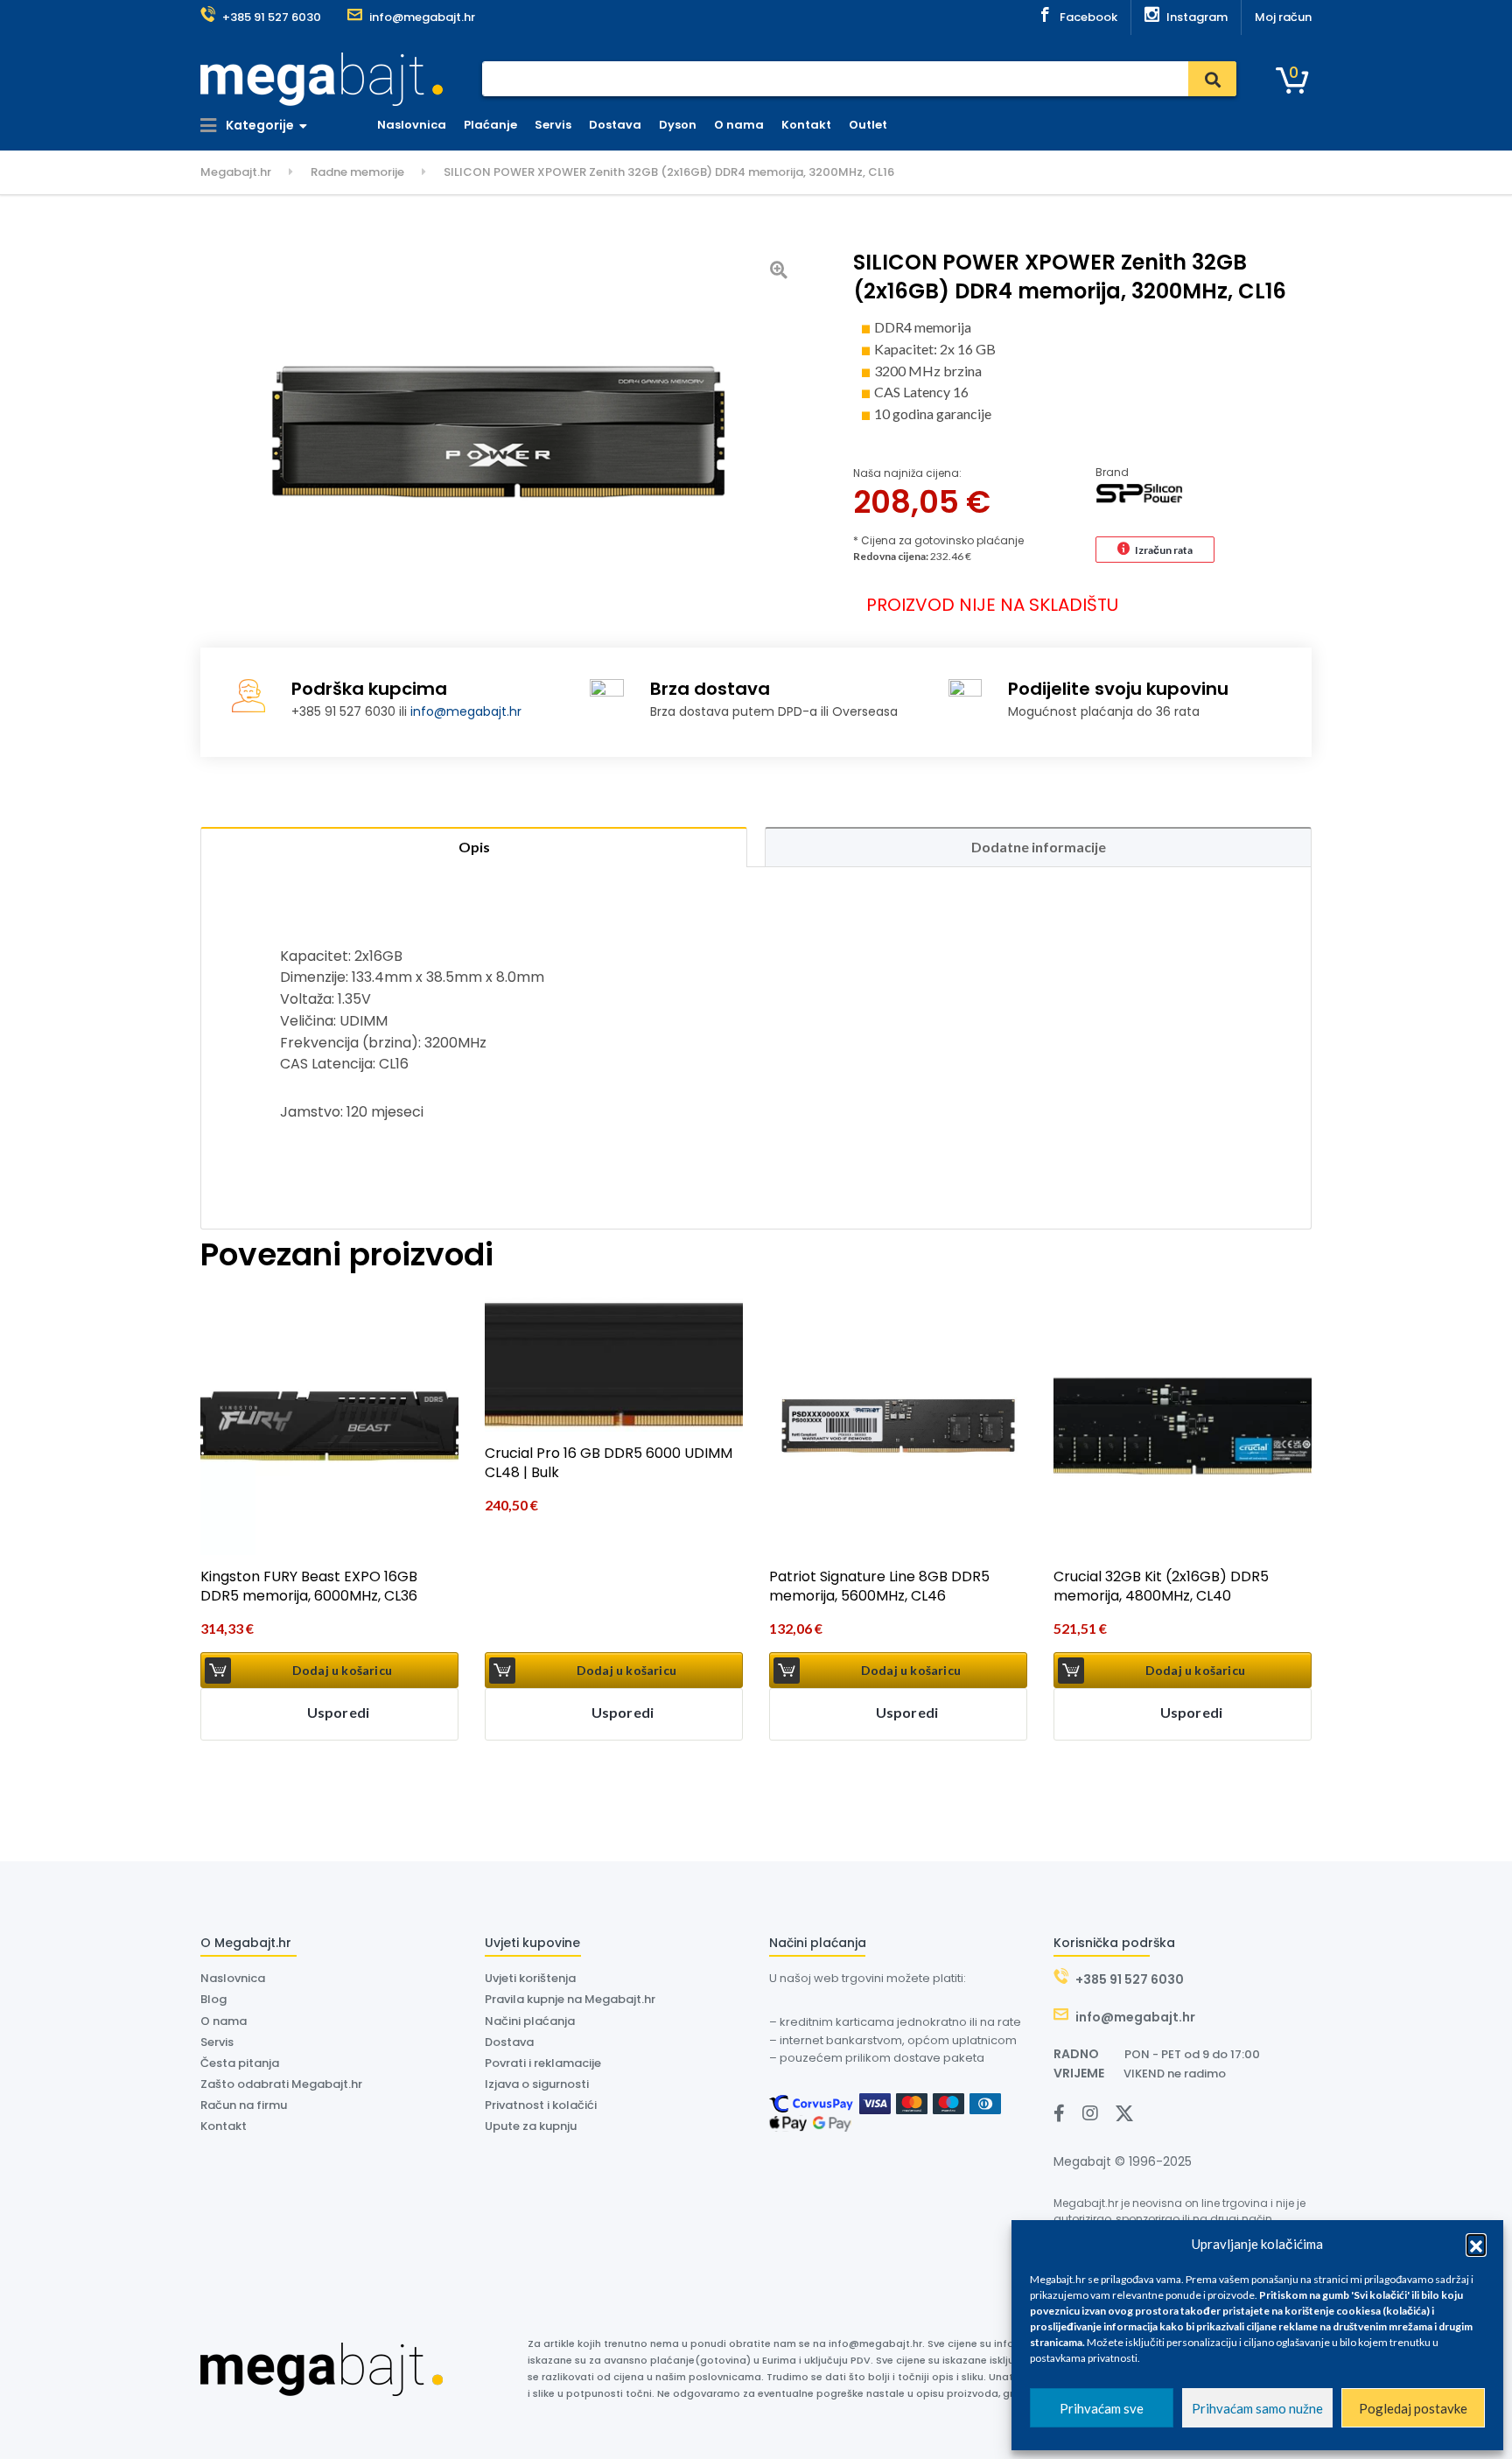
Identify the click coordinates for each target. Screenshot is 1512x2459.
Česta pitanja (240, 2063)
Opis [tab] (474, 847)
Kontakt (806, 125)
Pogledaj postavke (1413, 2408)
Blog (213, 1999)
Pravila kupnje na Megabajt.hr (570, 1999)
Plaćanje (490, 125)
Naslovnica (412, 125)
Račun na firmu (244, 2105)
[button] (1476, 2244)
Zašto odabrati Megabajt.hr (281, 2084)
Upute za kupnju (531, 2126)
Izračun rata (1164, 550)
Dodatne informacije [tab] (1039, 847)
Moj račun (1283, 17)
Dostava (615, 125)
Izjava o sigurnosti (537, 2084)
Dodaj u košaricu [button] (342, 1670)
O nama (739, 125)
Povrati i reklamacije (543, 2063)
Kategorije (259, 125)
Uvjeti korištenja (530, 1978)
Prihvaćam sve (1102, 2408)
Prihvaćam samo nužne (1257, 2408)
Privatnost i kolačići (541, 2105)
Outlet (868, 125)
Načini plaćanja (530, 2021)
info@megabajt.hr (466, 711)
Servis (553, 125)
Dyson (678, 125)
